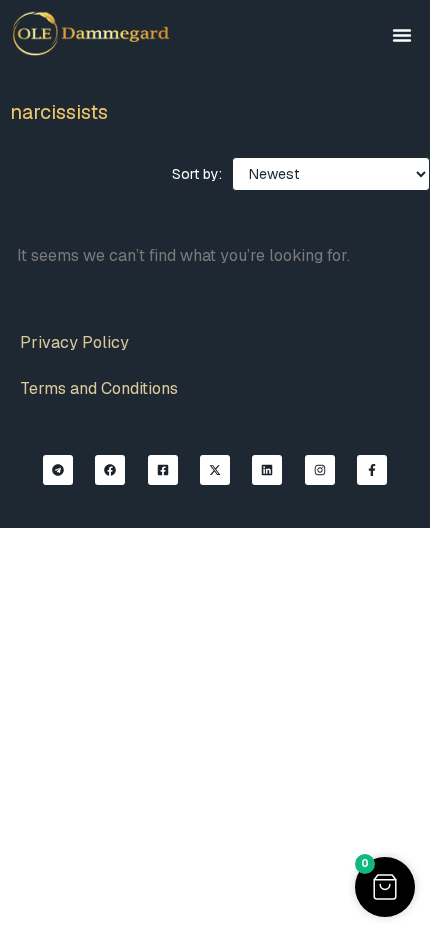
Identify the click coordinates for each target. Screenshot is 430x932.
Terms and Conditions (99, 388)
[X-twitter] (215, 470)
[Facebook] (110, 470)
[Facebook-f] (372, 470)
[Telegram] (58, 470)
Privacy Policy (74, 342)
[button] (402, 35)
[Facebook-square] (163, 470)
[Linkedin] (267, 470)
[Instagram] (320, 470)
